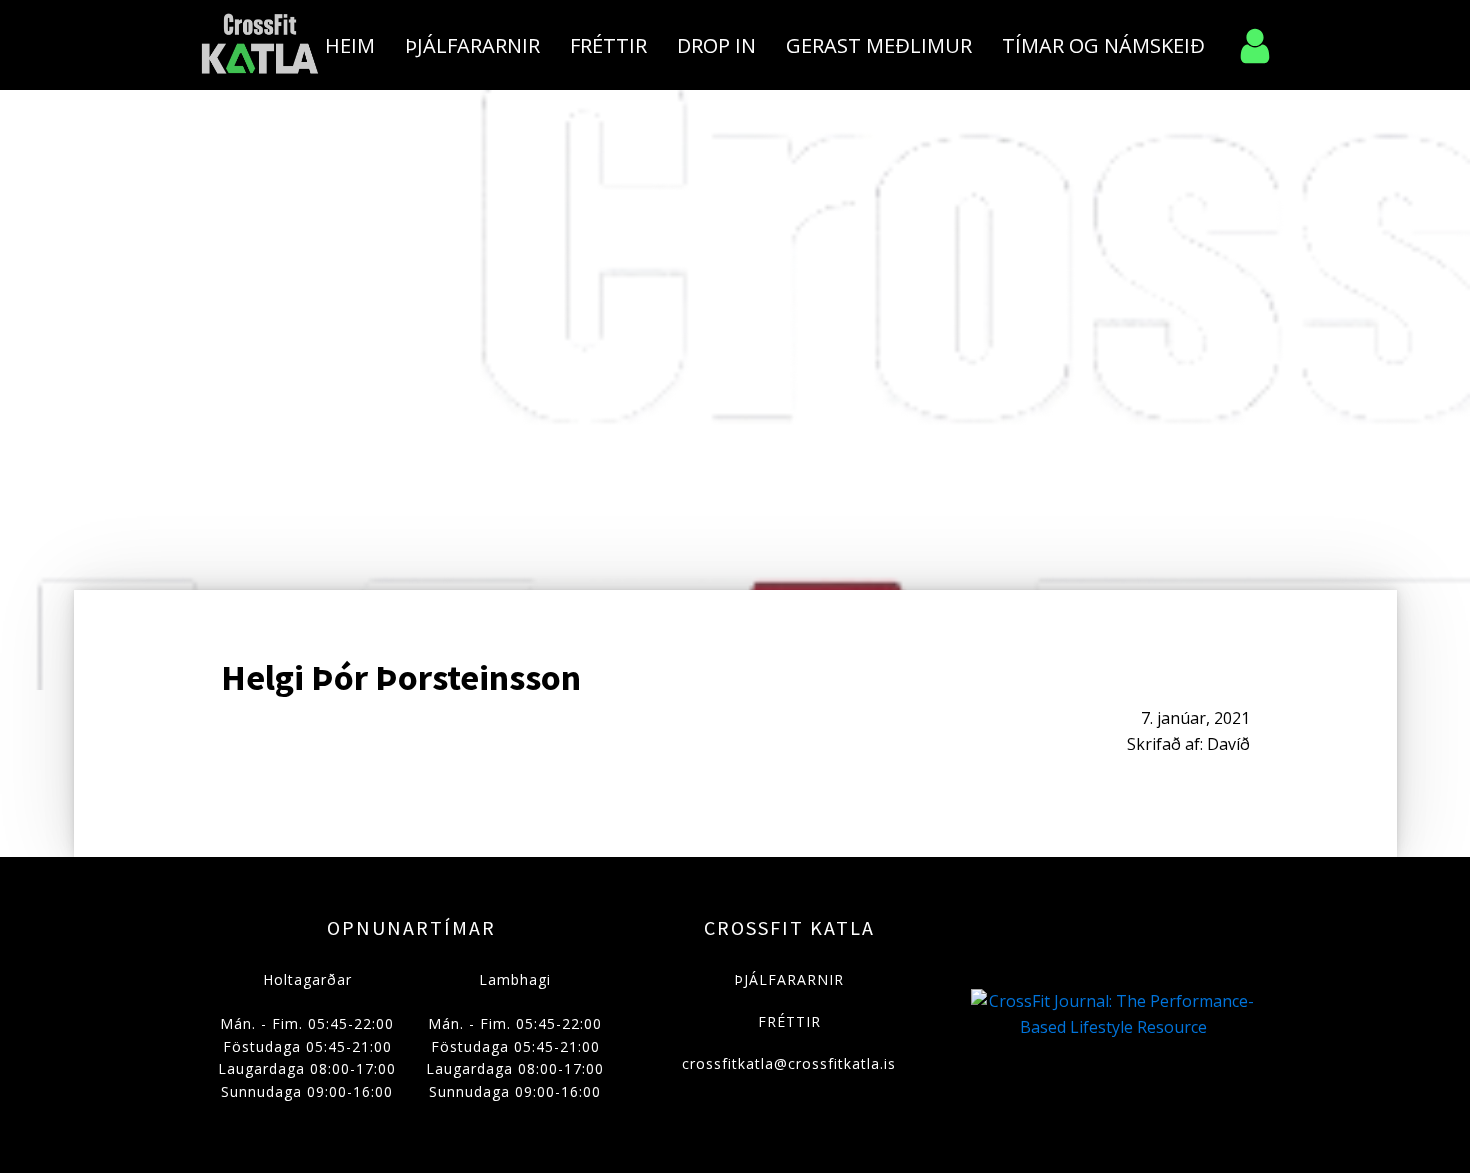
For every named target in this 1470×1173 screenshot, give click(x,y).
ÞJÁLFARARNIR (789, 979)
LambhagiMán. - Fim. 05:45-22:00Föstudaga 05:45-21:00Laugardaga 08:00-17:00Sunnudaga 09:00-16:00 (515, 1035)
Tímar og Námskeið (1103, 45)
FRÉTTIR (789, 1021)
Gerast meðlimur (879, 45)
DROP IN (716, 45)
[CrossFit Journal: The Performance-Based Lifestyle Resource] (1113, 1027)
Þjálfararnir (472, 45)
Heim (350, 45)
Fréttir (608, 45)
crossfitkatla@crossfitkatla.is (789, 1063)
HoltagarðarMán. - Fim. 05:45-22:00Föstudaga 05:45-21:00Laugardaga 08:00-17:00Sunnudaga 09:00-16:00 (307, 1035)
